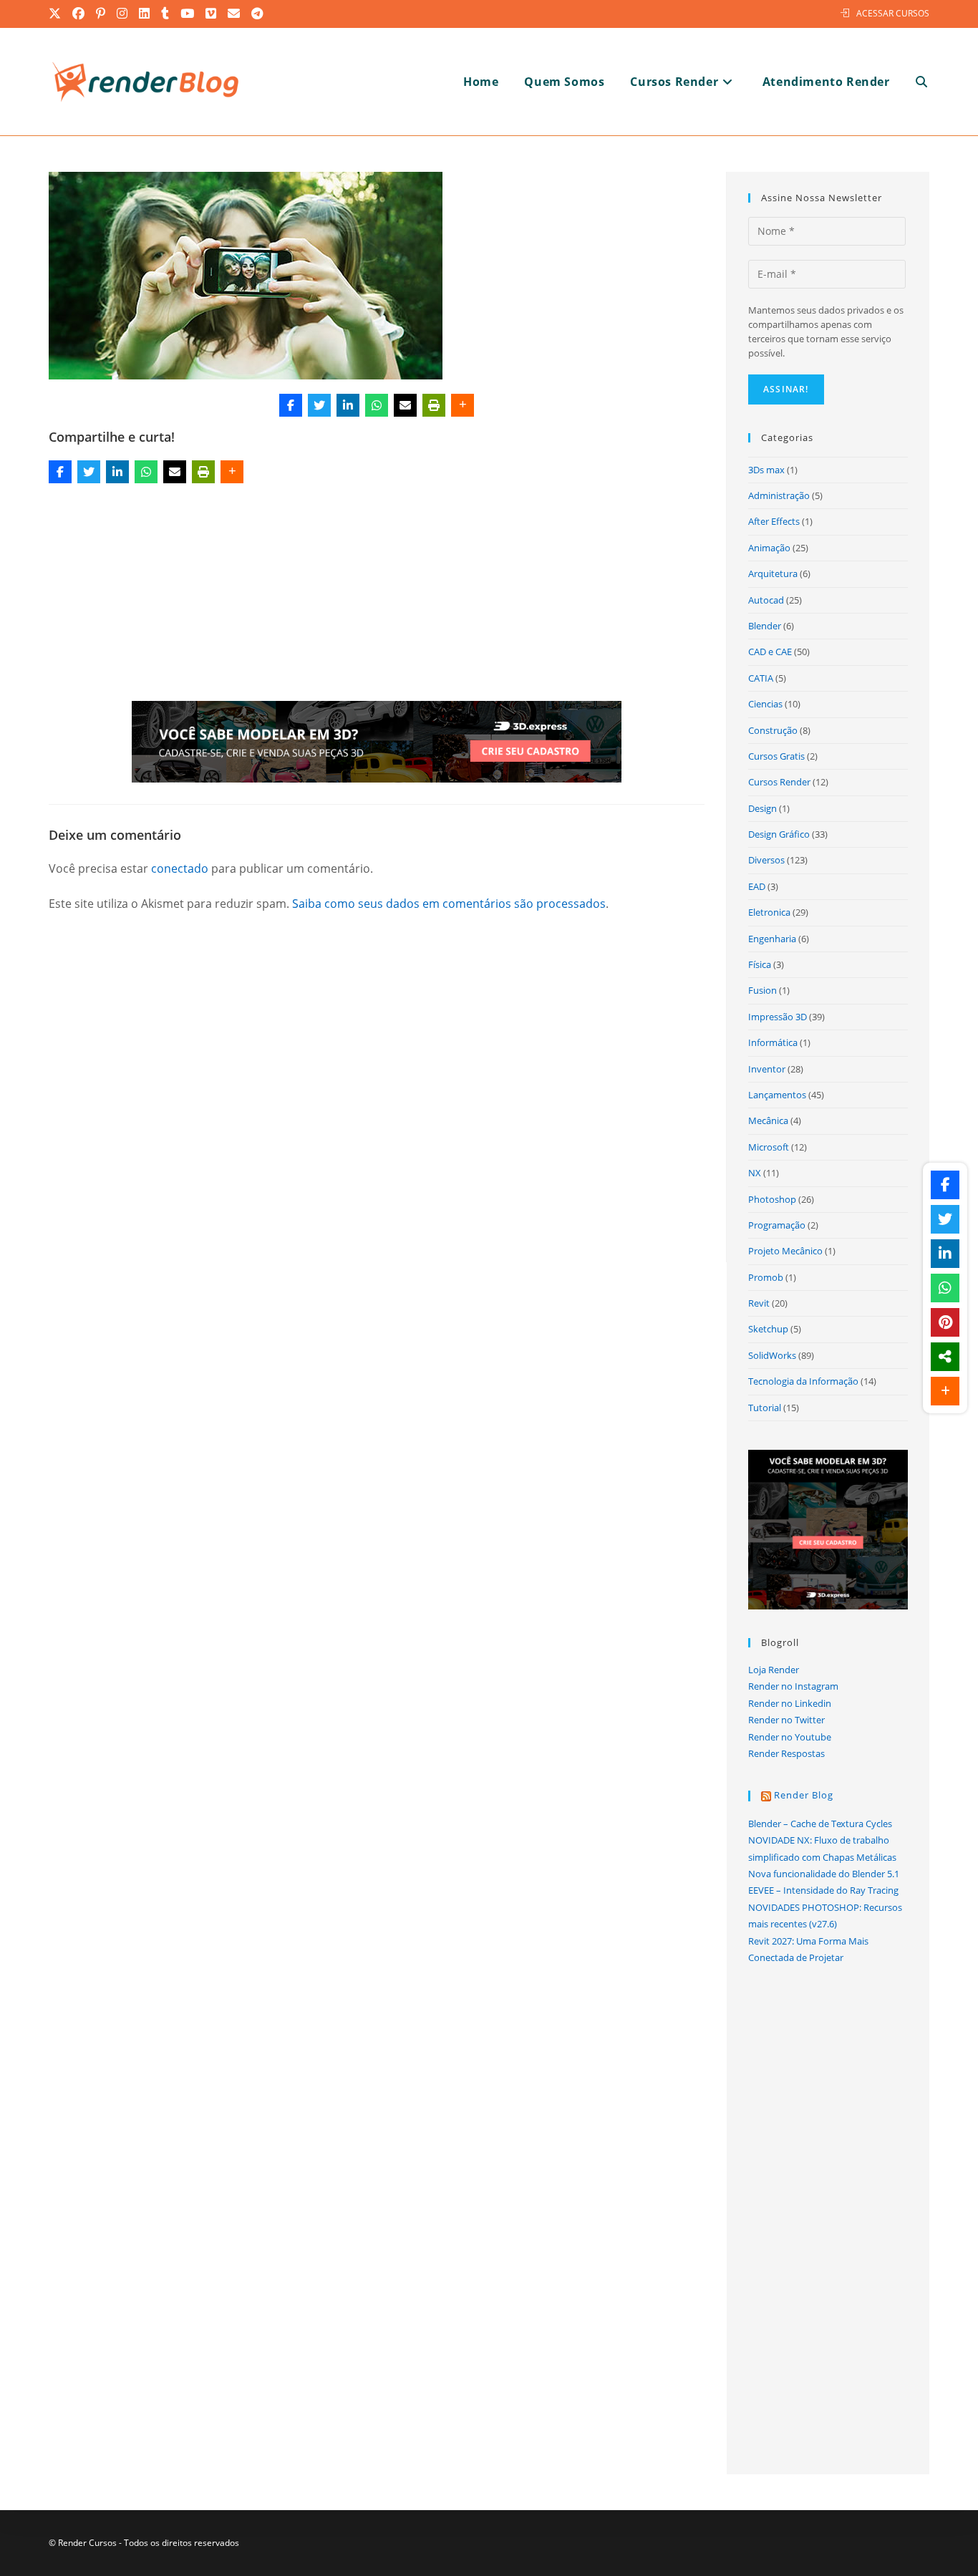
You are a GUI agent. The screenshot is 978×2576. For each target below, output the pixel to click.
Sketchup (768, 1329)
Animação (769, 548)
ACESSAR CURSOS (893, 13)
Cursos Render (779, 782)
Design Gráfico (779, 834)
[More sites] (945, 1357)
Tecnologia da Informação (803, 1381)
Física (760, 964)
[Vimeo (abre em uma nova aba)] (212, 14)
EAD (757, 886)
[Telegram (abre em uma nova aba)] (258, 14)
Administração (779, 495)
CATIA (761, 678)
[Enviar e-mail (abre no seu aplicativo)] (234, 14)
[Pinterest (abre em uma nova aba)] (101, 14)
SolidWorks (772, 1355)
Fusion (762, 990)
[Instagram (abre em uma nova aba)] (123, 14)
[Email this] (405, 405)
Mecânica (768, 1120)
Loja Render (774, 1670)
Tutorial (765, 1408)
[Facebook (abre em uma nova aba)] (79, 14)
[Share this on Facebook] (291, 405)
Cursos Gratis (776, 756)
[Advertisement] (377, 595)
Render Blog (804, 1795)
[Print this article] (434, 405)
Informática (773, 1042)
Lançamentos (777, 1095)
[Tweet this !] (319, 405)
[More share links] (463, 405)
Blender (765, 626)
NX (755, 1173)
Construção (773, 730)
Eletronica (769, 912)
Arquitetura (773, 573)
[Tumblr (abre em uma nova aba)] (166, 14)
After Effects (774, 521)
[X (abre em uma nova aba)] (58, 14)
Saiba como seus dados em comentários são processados (449, 904)
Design (762, 808)
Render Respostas (786, 1753)
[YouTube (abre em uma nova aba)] (188, 14)
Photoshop (772, 1199)
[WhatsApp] (377, 405)
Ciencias (765, 704)
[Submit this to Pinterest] (945, 1322)
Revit (759, 1303)
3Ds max (766, 470)
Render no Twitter (786, 1720)
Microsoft (769, 1147)
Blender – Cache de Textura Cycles (820, 1824)
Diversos (766, 860)
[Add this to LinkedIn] (348, 405)
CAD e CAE (770, 652)
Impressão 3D (778, 1017)
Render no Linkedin (790, 1703)
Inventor (767, 1069)
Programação (777, 1225)
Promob (766, 1277)
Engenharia (772, 939)
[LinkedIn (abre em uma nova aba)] (145, 14)
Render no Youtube (790, 1737)
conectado (180, 868)
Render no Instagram (793, 1686)
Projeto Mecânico (785, 1251)
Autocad (766, 600)
